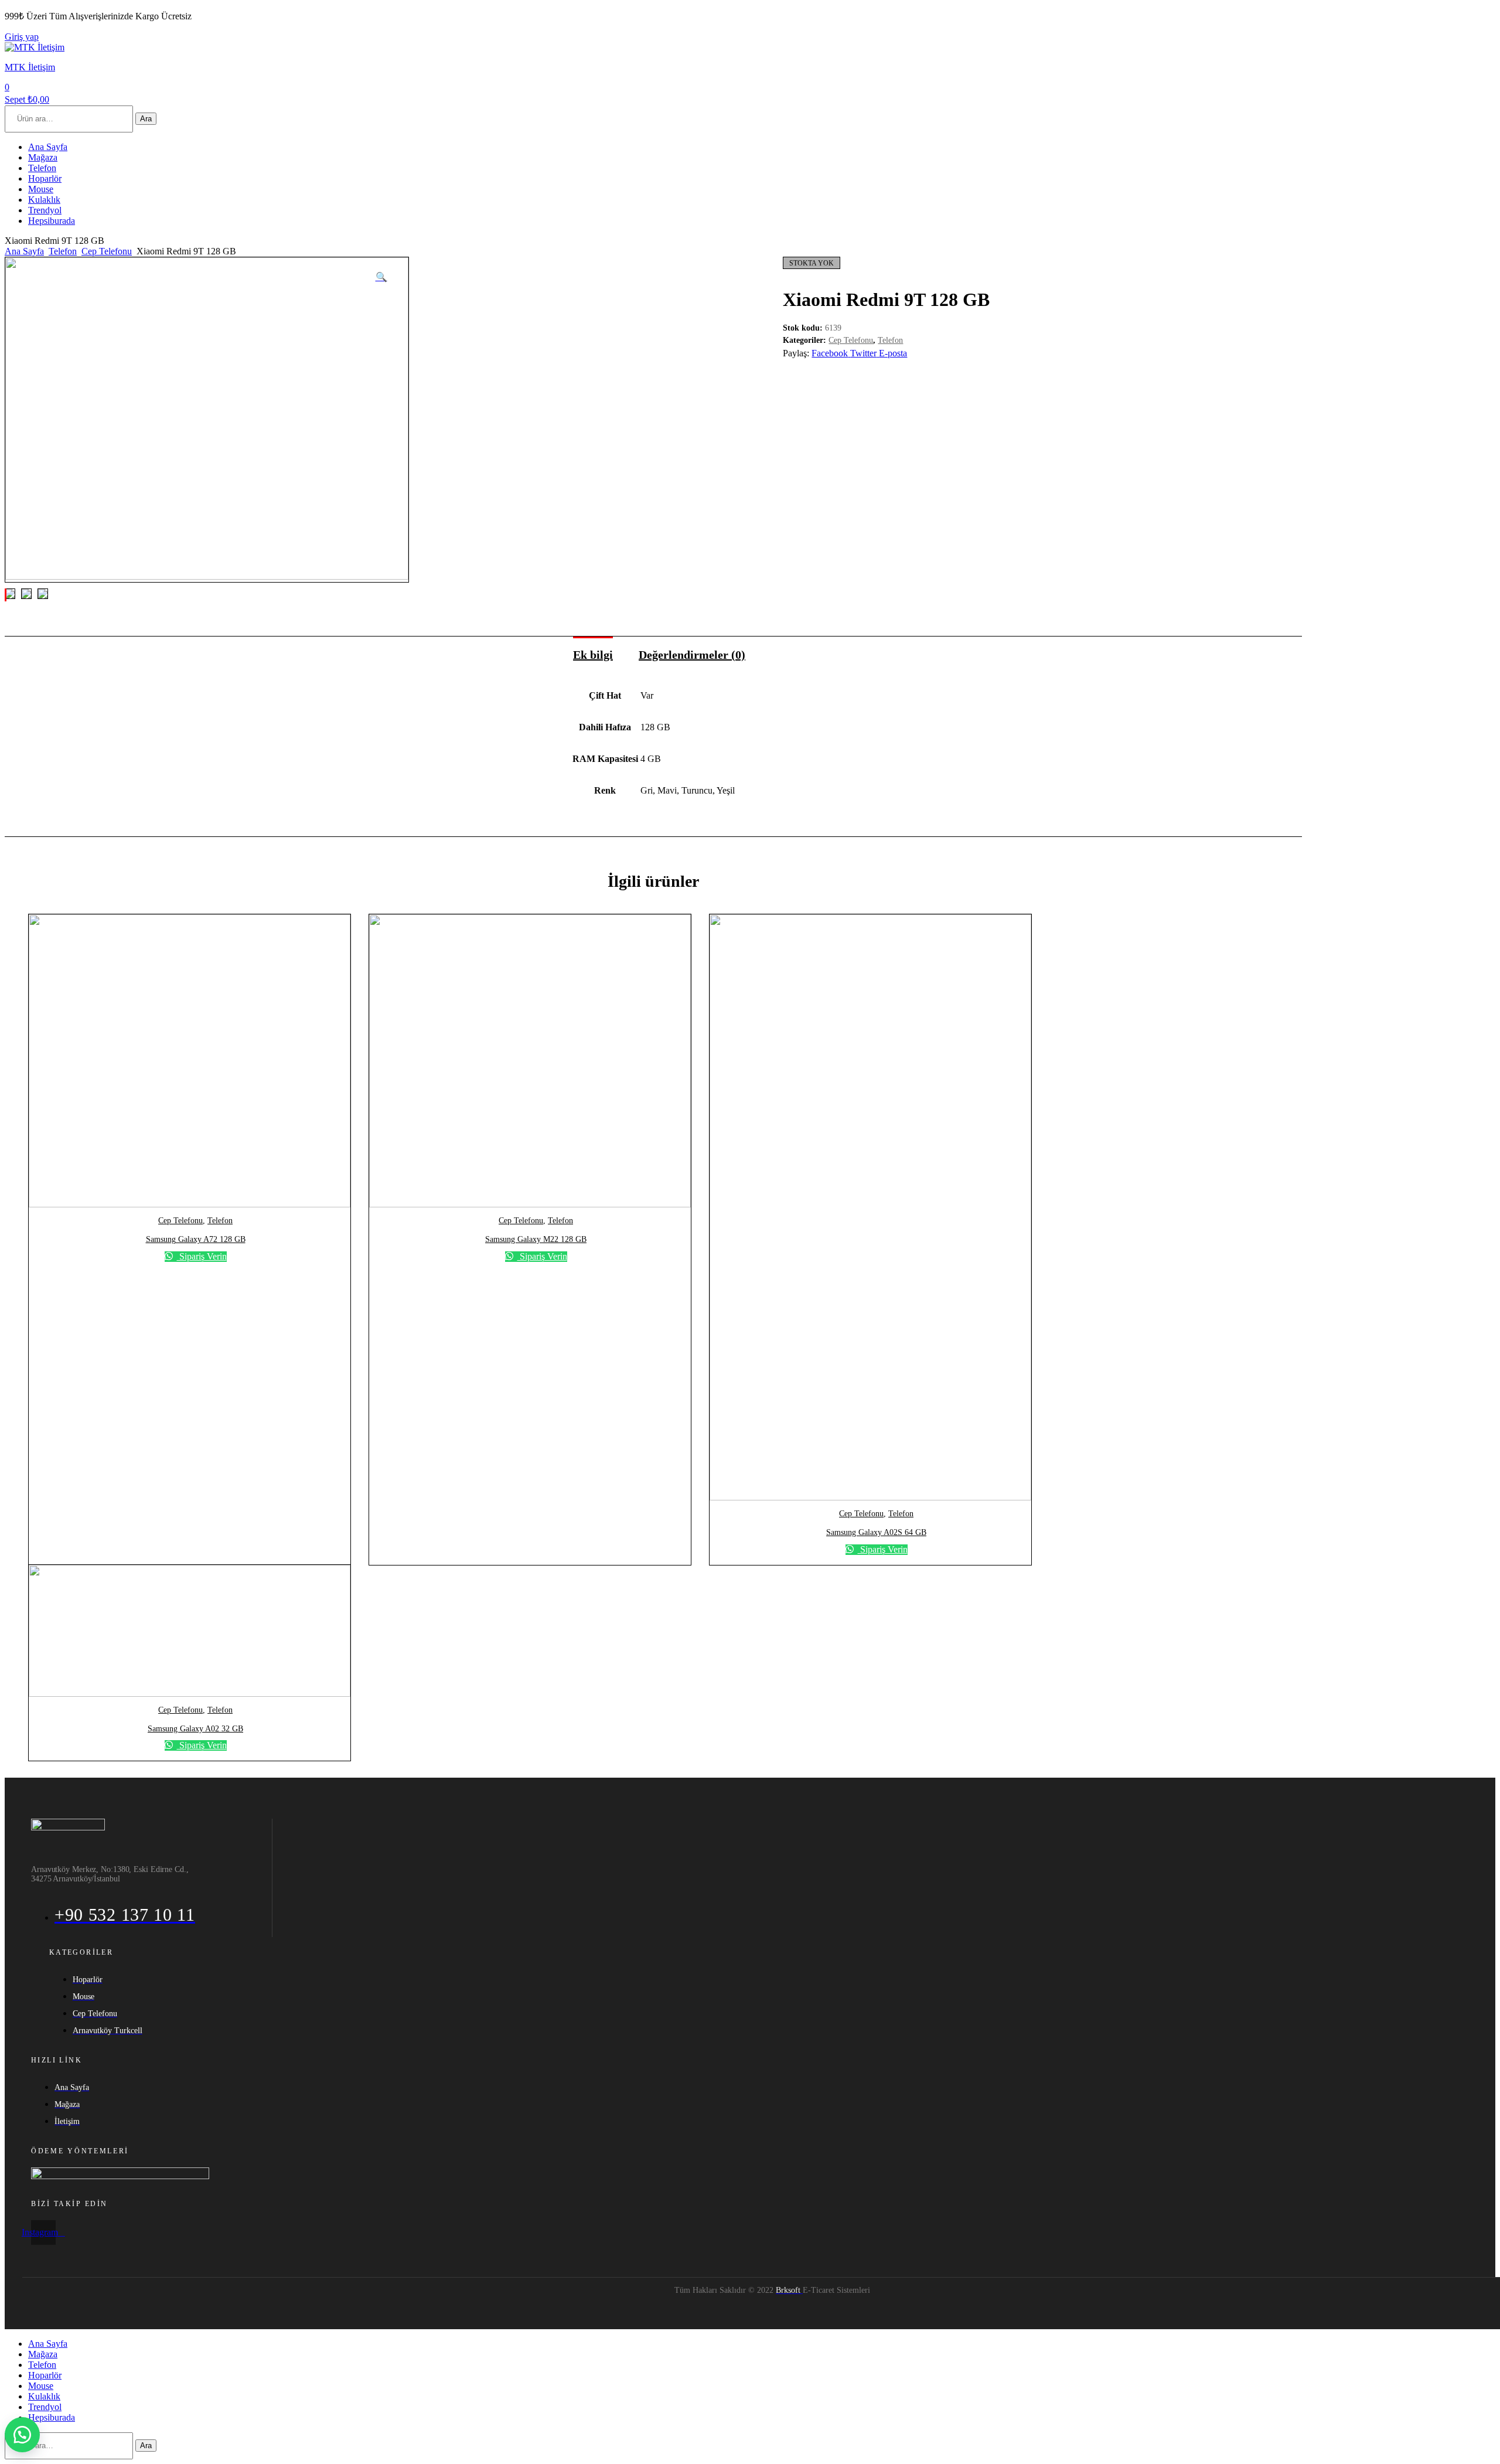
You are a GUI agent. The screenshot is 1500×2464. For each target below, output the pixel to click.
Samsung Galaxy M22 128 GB (536, 1239)
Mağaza (43, 157)
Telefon (42, 168)
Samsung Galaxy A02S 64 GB (876, 1532)
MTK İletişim (30, 67)
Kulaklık (44, 200)
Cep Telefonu (107, 251)
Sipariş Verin (202, 1256)
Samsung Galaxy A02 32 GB (195, 1729)
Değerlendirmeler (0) (692, 655)
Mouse (41, 189)
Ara (146, 119)
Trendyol (45, 210)
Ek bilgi (593, 655)
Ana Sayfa (48, 147)
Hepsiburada (52, 221)
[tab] (593, 649)
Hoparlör (45, 178)
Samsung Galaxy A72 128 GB (196, 1239)
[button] (22, 2435)
